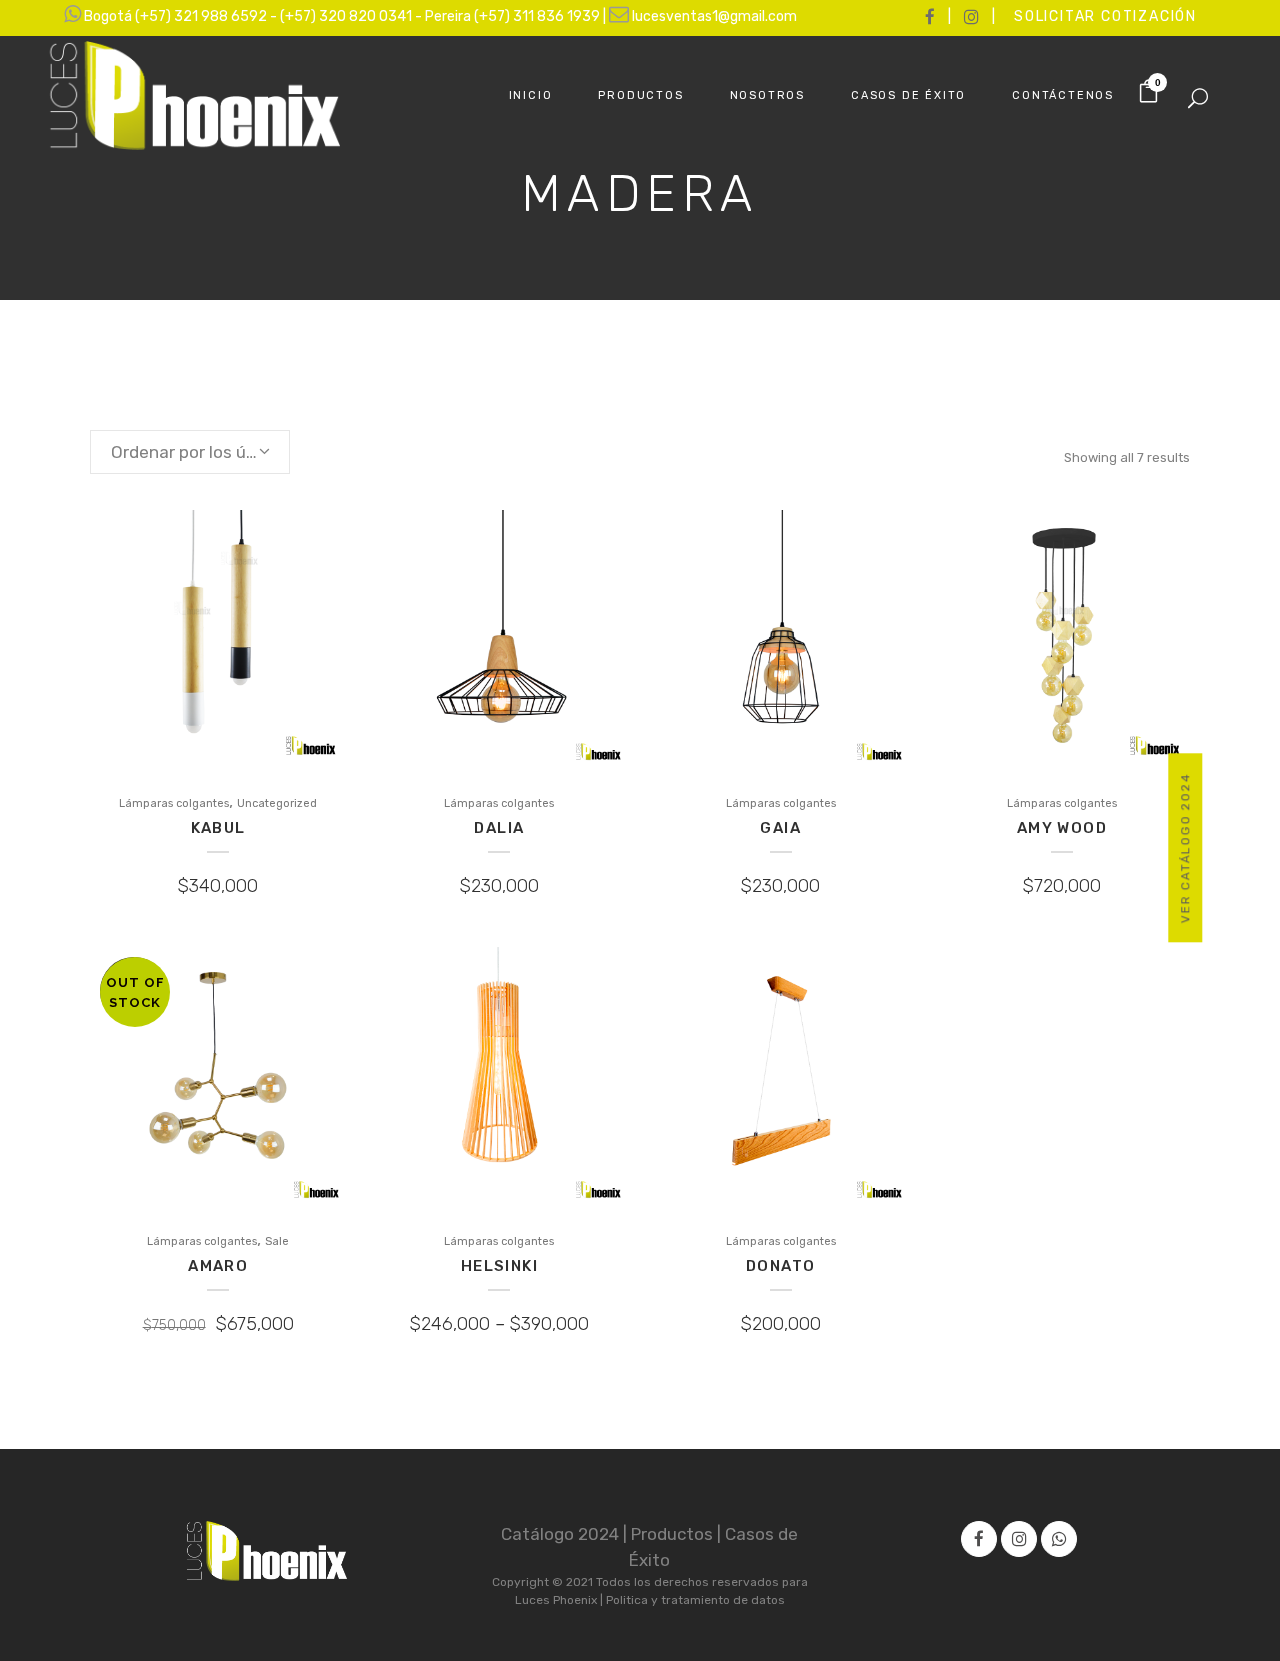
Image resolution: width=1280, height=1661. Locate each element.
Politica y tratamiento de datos (695, 1600)
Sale (277, 1241)
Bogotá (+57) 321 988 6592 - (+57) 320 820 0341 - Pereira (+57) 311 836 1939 (343, 16)
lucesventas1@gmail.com (714, 16)
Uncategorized (277, 803)
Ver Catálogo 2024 (1186, 847)
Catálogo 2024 (562, 1534)
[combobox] (190, 452)
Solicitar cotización (1105, 16)
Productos (674, 1534)
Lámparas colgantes (174, 803)
